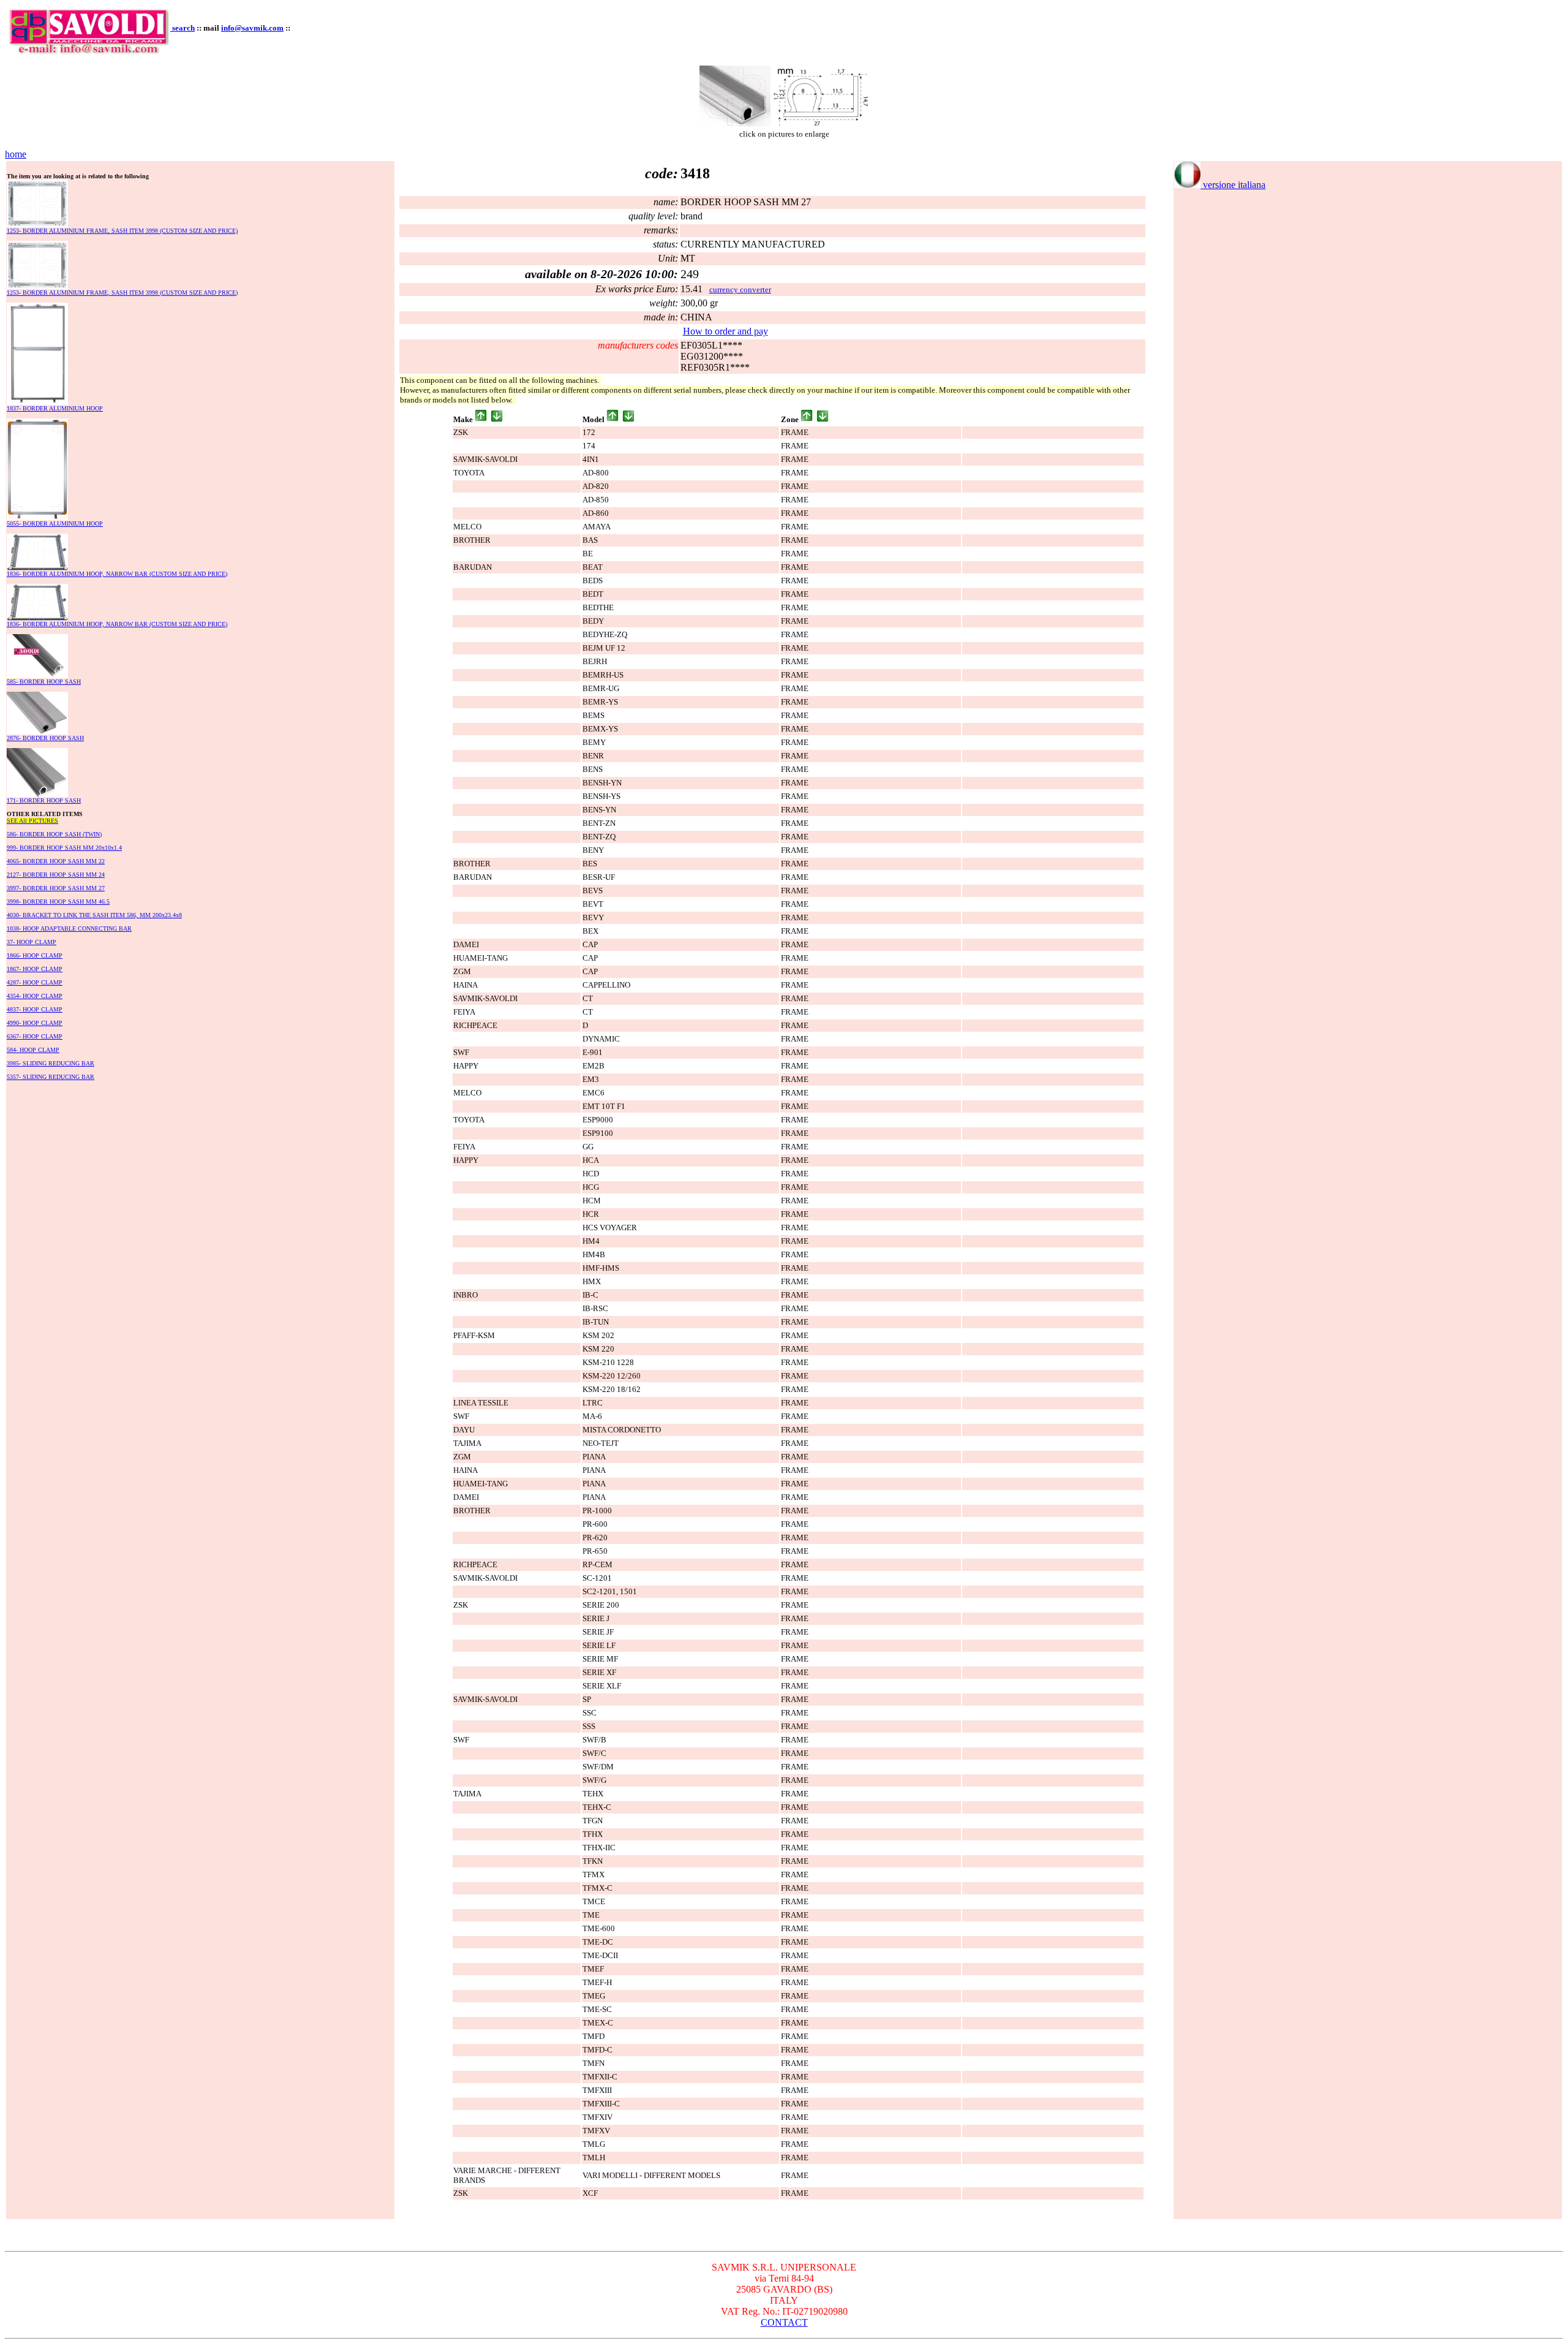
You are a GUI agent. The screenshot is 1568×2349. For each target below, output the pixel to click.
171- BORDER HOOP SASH (44, 800)
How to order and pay (726, 331)
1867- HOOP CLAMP (35, 969)
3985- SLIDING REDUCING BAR (51, 1063)
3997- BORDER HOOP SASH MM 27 (56, 888)
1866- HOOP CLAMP (35, 955)
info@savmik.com (252, 28)
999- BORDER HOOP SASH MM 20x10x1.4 (64, 848)
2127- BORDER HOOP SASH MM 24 (56, 875)
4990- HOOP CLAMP (35, 1023)
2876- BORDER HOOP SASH (45, 738)
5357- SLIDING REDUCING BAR (51, 1077)
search (183, 28)
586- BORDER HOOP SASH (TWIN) (54, 834)
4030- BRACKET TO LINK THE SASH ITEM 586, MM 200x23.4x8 (94, 915)
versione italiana (1233, 185)
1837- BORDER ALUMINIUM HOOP (55, 408)
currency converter (740, 289)
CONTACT (784, 2322)
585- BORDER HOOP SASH (44, 682)
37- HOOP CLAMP (32, 942)
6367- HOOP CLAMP (35, 1036)
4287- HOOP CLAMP (35, 982)
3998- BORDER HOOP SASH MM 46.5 (58, 902)
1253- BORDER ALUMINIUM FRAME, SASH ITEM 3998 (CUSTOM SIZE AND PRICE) (122, 231)
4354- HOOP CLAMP (35, 996)
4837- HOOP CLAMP (35, 1009)
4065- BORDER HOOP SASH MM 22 (56, 861)
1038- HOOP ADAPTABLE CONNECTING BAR (69, 929)
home (16, 154)
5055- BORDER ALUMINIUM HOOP (55, 524)
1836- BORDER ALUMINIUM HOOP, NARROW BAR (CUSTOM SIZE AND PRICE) (117, 574)
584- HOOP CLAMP (33, 1050)
